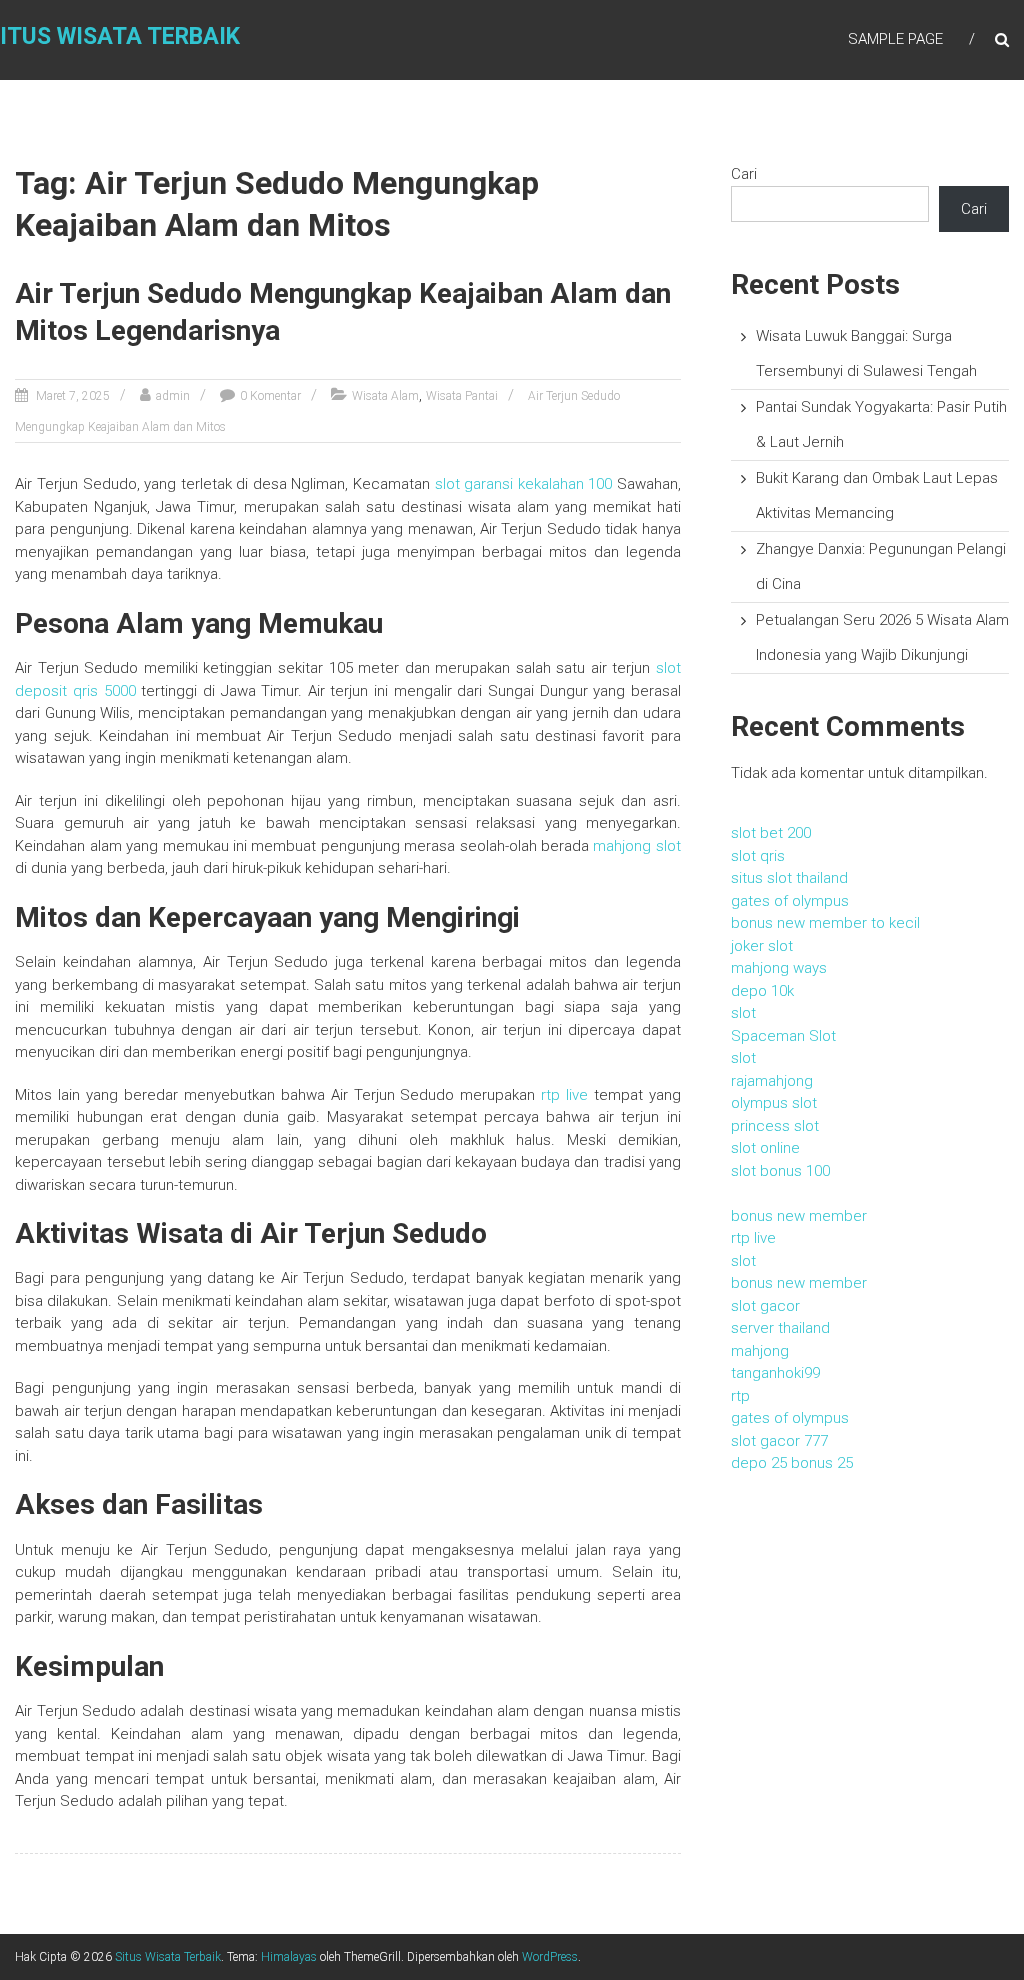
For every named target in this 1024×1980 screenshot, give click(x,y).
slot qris (758, 856)
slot (743, 1013)
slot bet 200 (771, 833)
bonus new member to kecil (825, 923)
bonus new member (799, 1216)
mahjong (760, 1351)
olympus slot (774, 1103)
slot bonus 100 (780, 1171)
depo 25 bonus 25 (792, 1463)
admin (173, 396)
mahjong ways (779, 968)
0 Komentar (270, 396)
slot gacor (765, 1306)
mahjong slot (636, 846)
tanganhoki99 (775, 1373)
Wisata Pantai (462, 396)
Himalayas (289, 1957)
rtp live (564, 1095)
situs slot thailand (789, 878)
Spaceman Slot (783, 1036)
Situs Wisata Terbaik (168, 1957)
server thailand (780, 1328)
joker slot (762, 946)
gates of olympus (790, 901)
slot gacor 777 (779, 1441)
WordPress (550, 1957)
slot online (765, 1148)
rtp (740, 1396)
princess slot (775, 1126)
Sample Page (895, 39)
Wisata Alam (385, 396)
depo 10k (762, 991)
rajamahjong (772, 1081)
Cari (744, 174)
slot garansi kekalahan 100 (524, 484)
